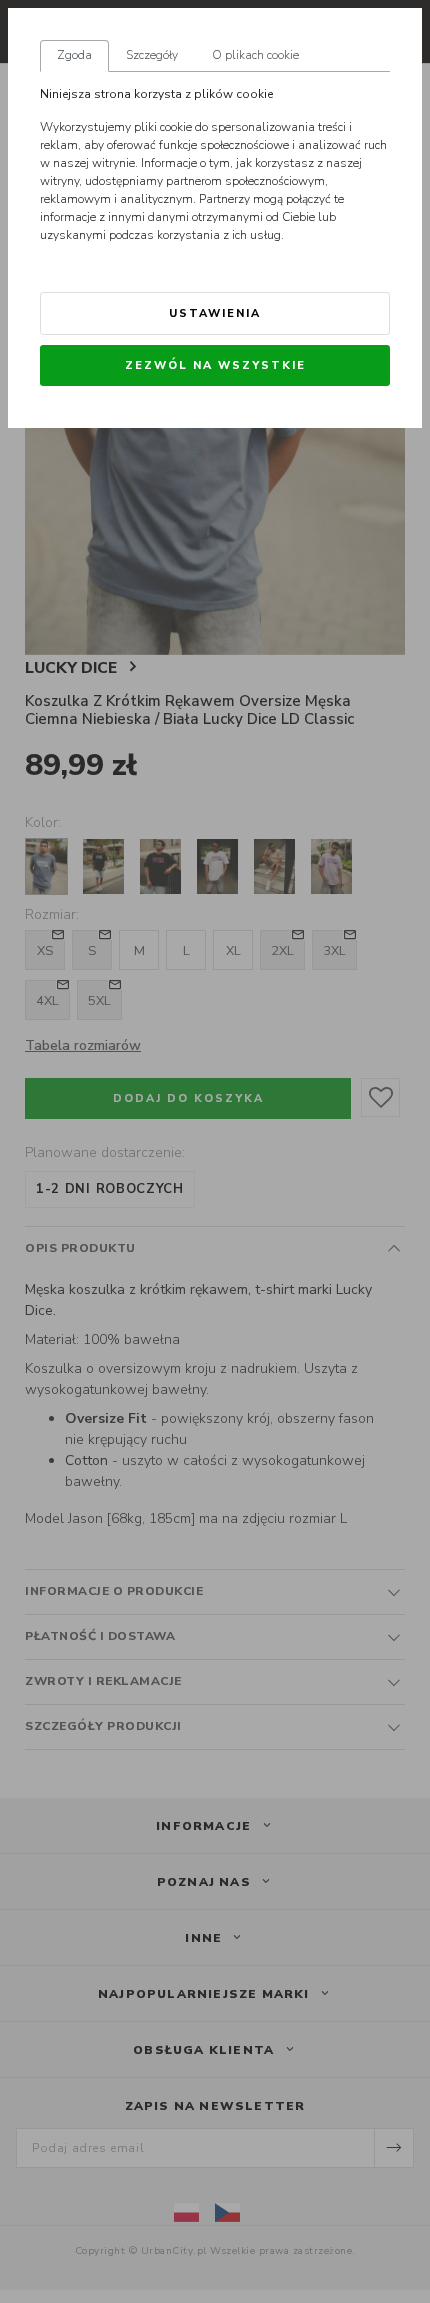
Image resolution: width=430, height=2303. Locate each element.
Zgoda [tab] (74, 55)
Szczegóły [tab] (152, 55)
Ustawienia (215, 313)
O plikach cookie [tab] (255, 55)
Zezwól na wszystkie (215, 365)
